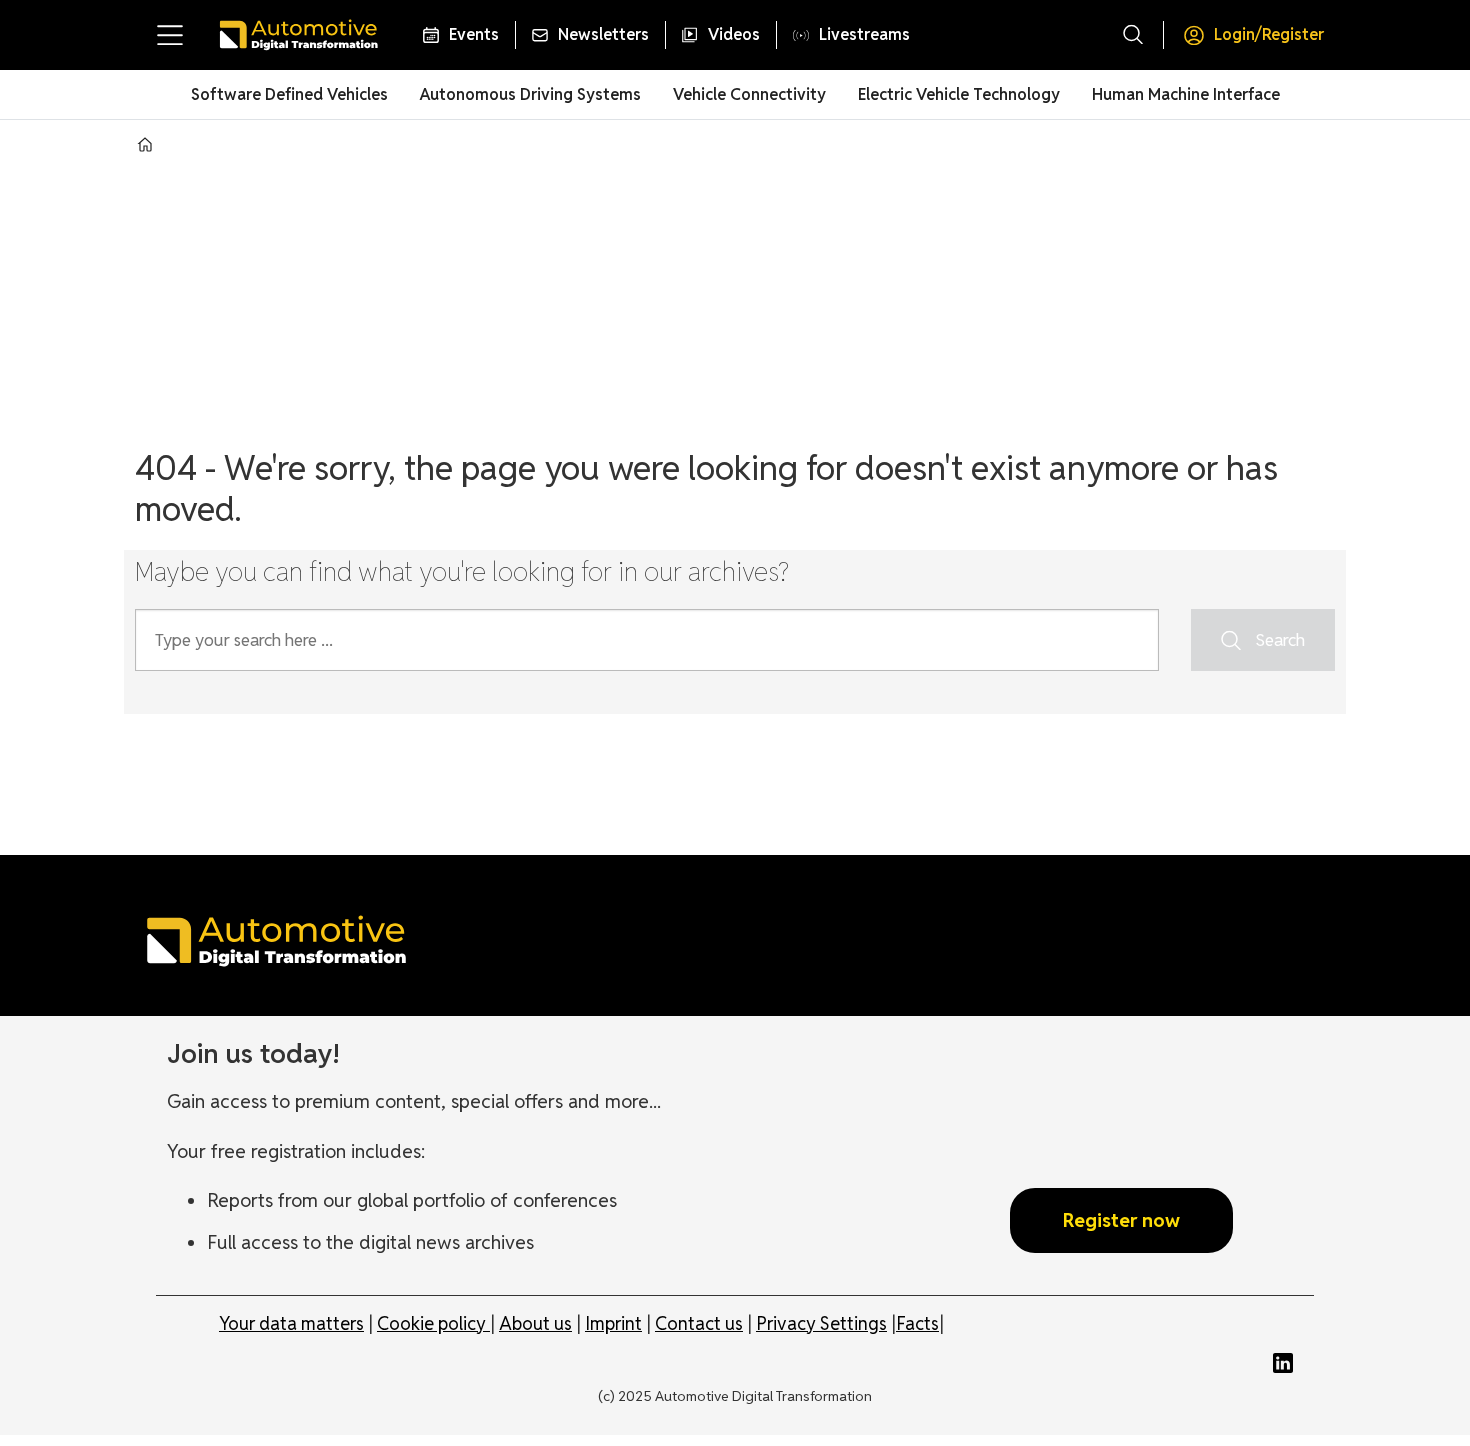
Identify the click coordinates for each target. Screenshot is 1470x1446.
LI (1288, 1363)
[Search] (1133, 35)
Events (474, 34)
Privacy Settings (821, 1323)
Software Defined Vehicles (289, 94)
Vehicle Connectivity (749, 94)
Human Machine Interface (1186, 94)
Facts (917, 1323)
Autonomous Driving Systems (530, 94)
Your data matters (291, 1323)
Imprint (613, 1323)
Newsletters (603, 34)
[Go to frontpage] (298, 35)
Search (1280, 640)
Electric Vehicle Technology (959, 94)
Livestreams (864, 34)
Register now (1121, 1220)
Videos (734, 34)
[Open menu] (170, 35)
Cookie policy (433, 1323)
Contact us (699, 1323)
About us (535, 1323)
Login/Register (1269, 34)
